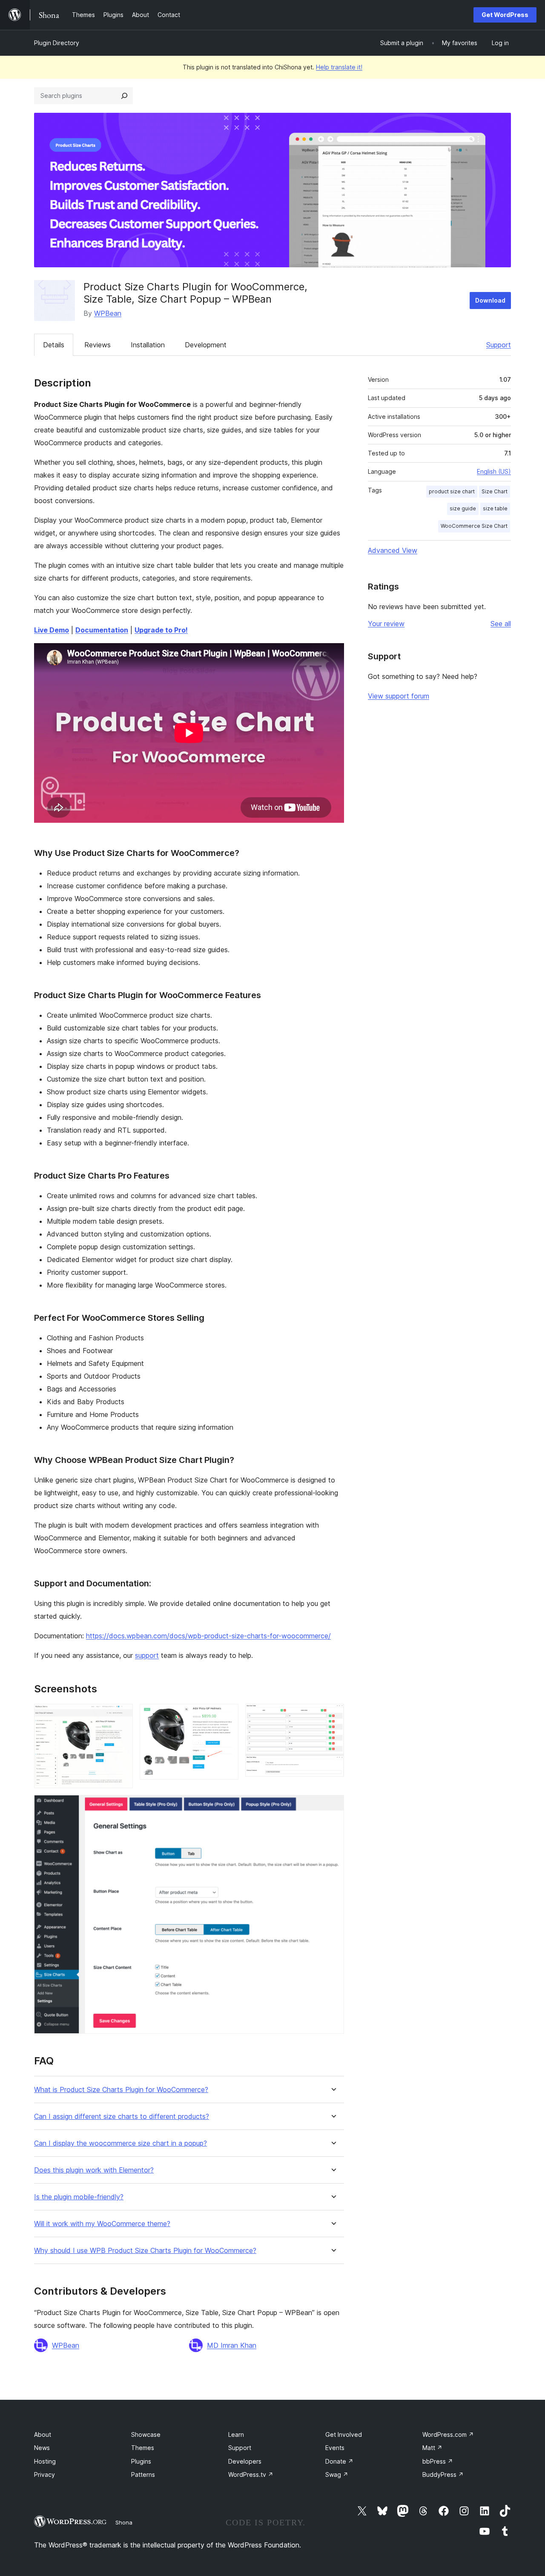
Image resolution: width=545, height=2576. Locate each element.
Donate (339, 2461)
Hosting (45, 2461)
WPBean (108, 313)
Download (490, 300)
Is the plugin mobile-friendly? (79, 2197)
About (43, 2434)
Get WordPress (505, 15)
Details (54, 345)
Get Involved (344, 2434)
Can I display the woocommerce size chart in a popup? (120, 2143)
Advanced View (393, 550)
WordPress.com (448, 2434)
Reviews (98, 345)
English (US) (494, 471)
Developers (245, 2461)
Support (499, 345)
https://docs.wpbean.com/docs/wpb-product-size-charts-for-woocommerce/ (208, 1636)
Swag (337, 2474)
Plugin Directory (57, 43)
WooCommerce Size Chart (474, 526)
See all (501, 624)
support (147, 1655)
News (42, 2448)
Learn (236, 2434)
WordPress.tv (251, 2474)
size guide (463, 508)
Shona (124, 2522)
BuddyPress (443, 2474)
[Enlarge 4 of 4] (333, 1806)
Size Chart (495, 491)
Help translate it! (339, 67)
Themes (143, 2448)
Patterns (143, 2474)
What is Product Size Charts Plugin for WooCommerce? (121, 2090)
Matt (432, 2448)
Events (335, 2448)
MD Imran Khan (232, 2345)
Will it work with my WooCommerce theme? (102, 2224)
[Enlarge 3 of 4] (333, 1715)
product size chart (452, 491)
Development (206, 345)
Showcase (146, 2434)
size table (495, 508)
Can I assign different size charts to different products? (122, 2117)
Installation (148, 345)
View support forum (399, 696)
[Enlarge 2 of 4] (227, 1715)
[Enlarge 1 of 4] (121, 1715)
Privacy (44, 2474)
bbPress (438, 2461)
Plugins (141, 2461)
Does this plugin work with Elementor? (94, 2170)
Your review (386, 624)
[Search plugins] (124, 96)
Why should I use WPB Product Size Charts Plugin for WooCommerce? (145, 2251)
